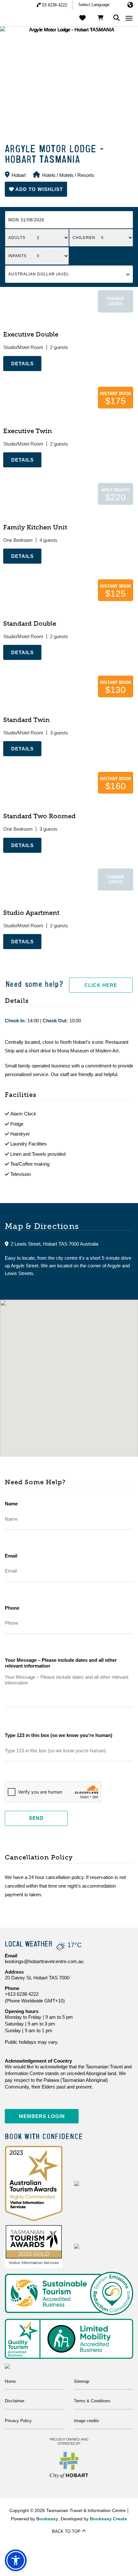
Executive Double (31, 334)
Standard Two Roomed (39, 816)
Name (11, 1504)
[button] (36, 189)
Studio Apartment (31, 913)
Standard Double (30, 623)
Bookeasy (47, 2519)
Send (36, 1818)
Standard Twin (26, 720)
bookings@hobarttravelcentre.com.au (44, 1961)
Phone (12, 1608)
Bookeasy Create (108, 2519)
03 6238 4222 (55, 5)
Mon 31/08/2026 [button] (26, 220)
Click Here (101, 985)
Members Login (42, 2116)
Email (11, 1556)
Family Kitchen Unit (35, 527)
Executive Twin (28, 431)
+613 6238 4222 (22, 1994)
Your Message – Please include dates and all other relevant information (61, 1663)
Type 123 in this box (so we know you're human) (59, 1735)
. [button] (4, 374)
